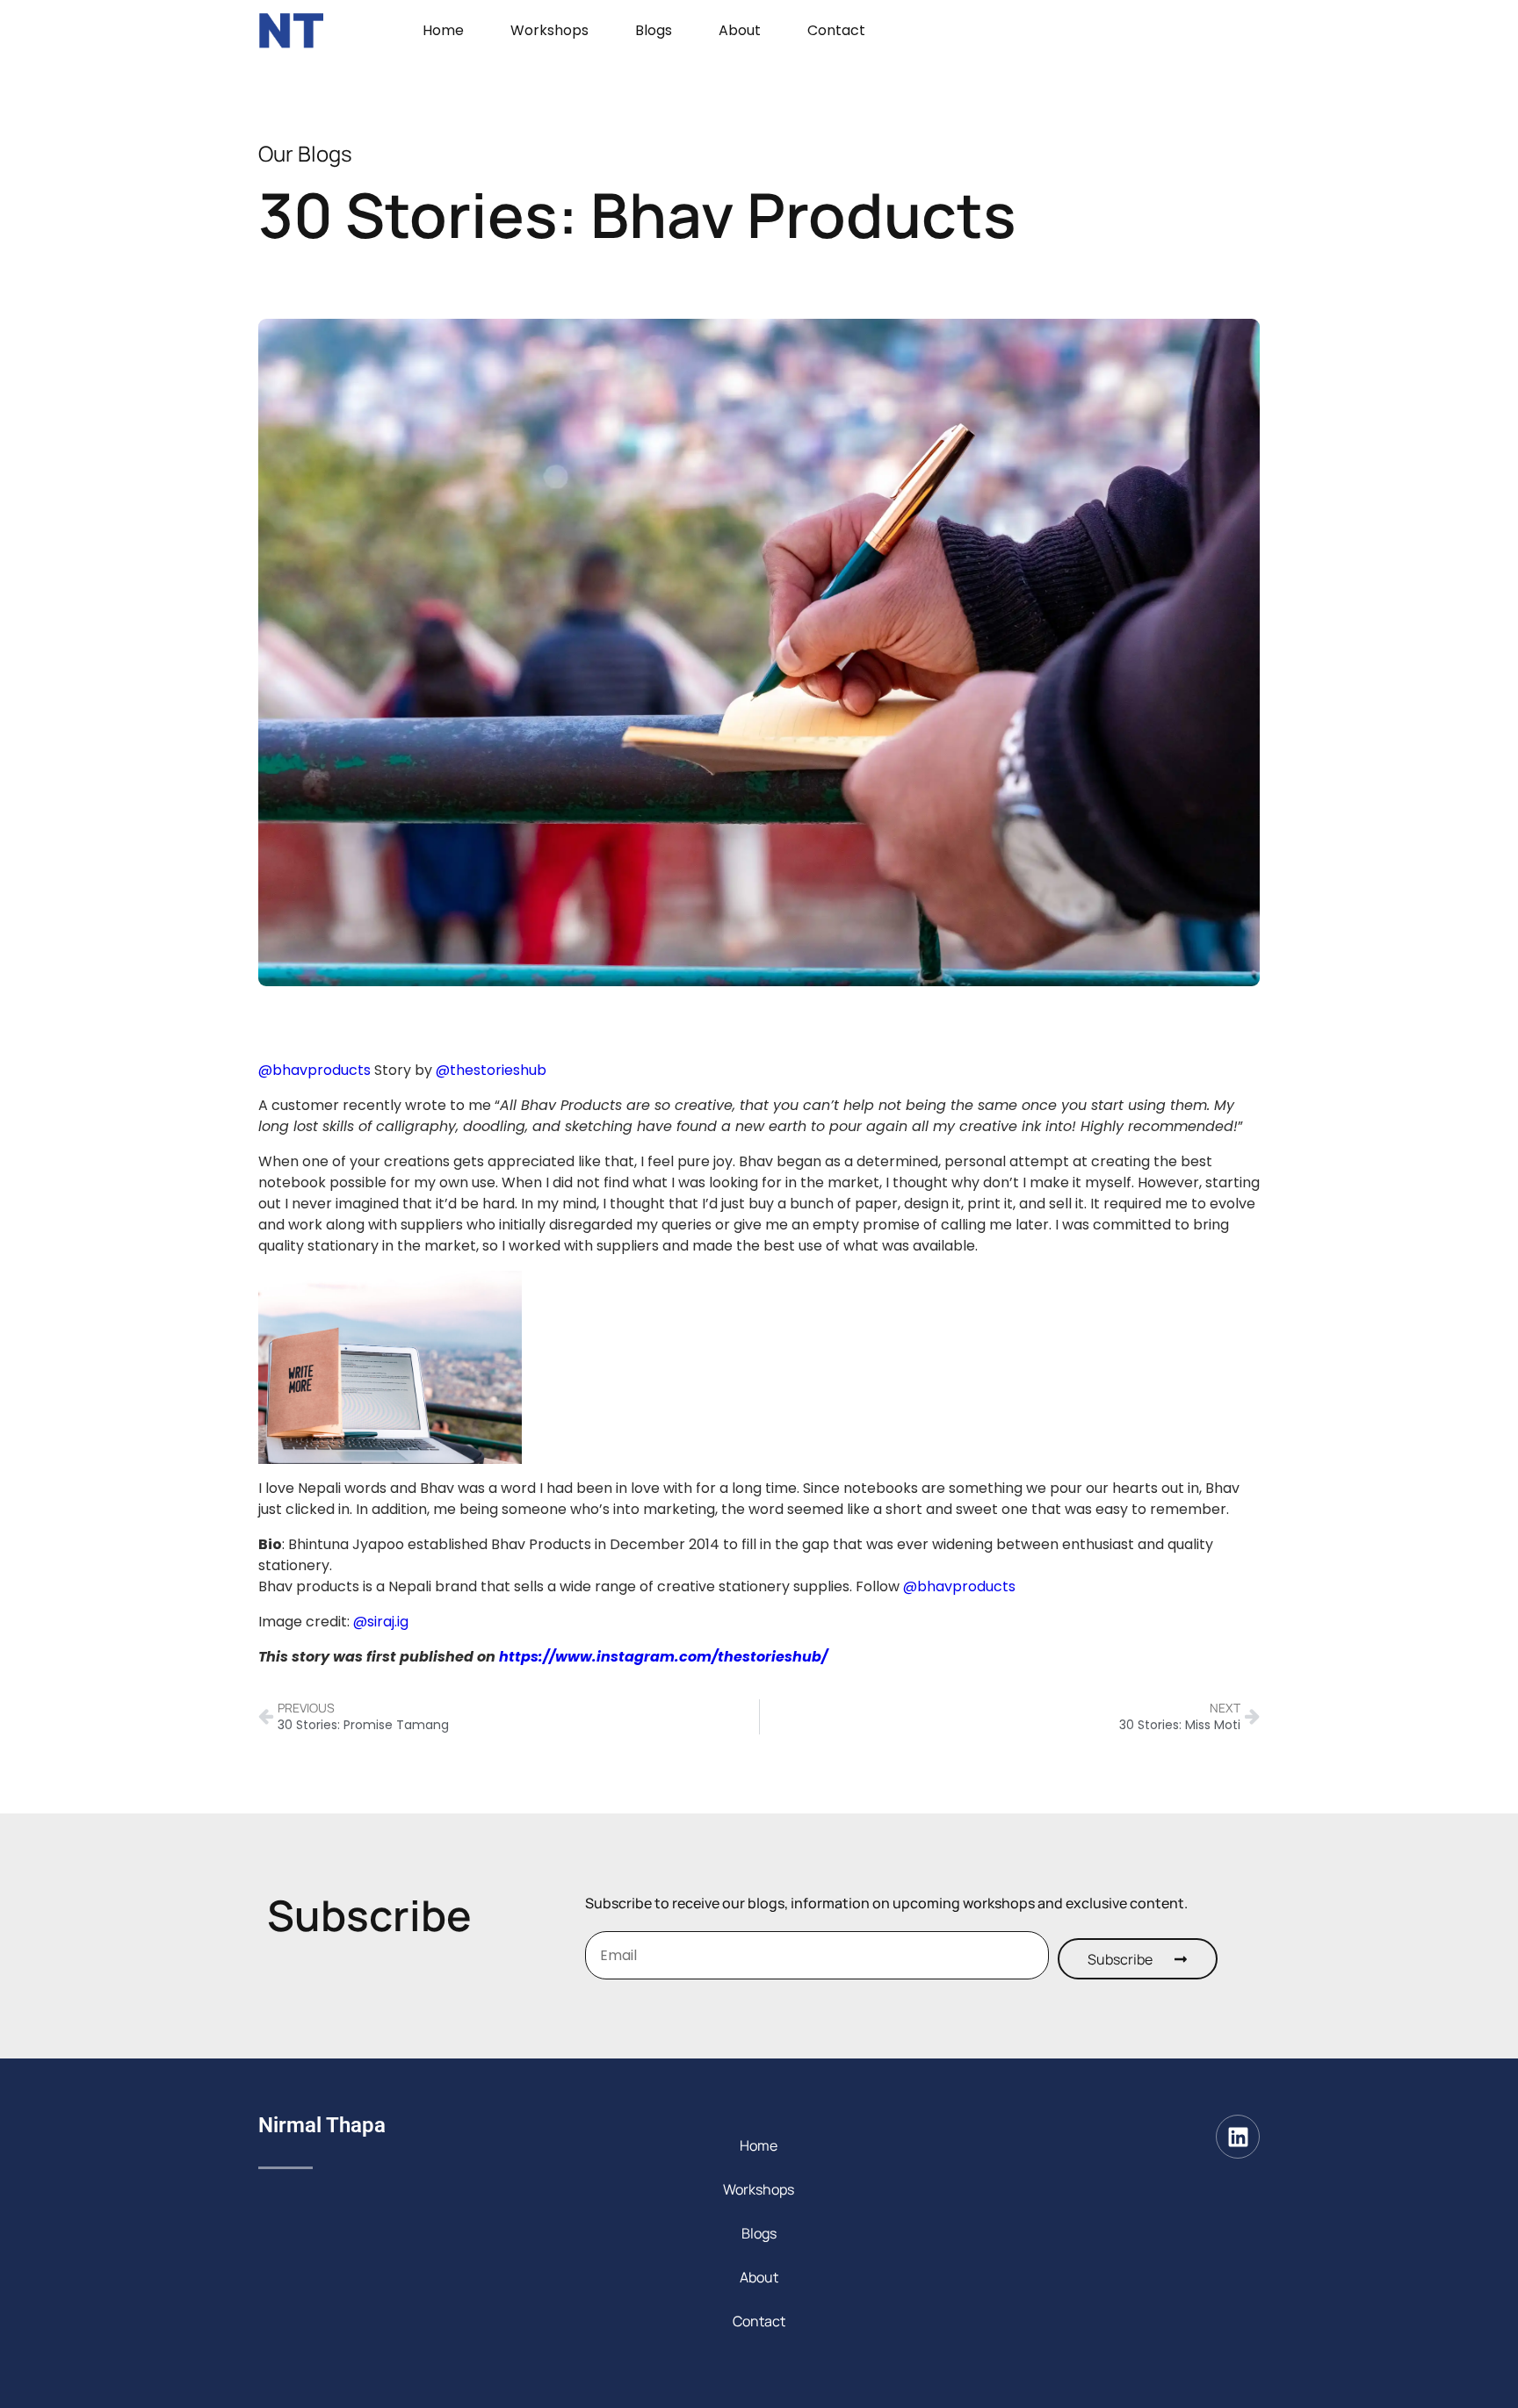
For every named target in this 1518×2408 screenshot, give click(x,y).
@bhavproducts (314, 1070)
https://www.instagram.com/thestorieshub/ (663, 1657)
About (740, 30)
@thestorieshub (491, 1070)
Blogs (654, 30)
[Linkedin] (1238, 2137)
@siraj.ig (381, 1622)
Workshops (549, 30)
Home (443, 30)
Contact (836, 30)
